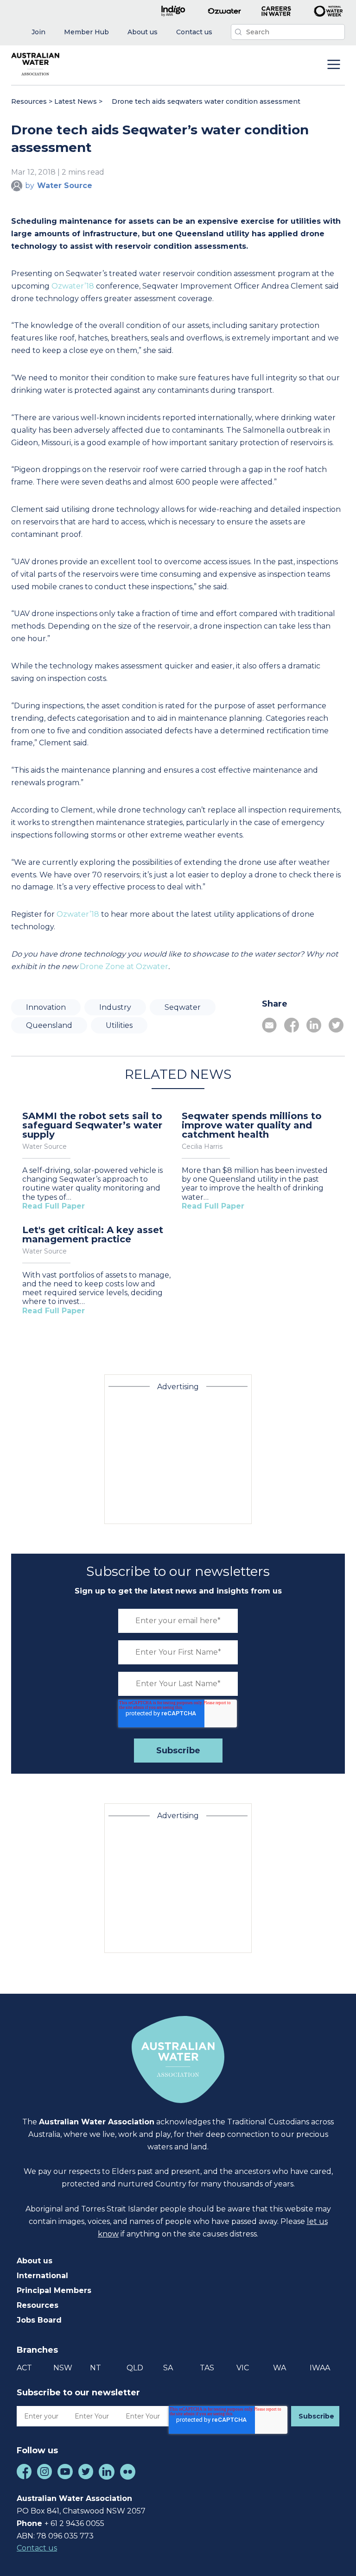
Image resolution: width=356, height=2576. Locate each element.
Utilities (119, 1025)
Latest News (76, 101)
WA (280, 2368)
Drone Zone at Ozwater (124, 967)
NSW (63, 2368)
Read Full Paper (54, 1206)
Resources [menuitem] (38, 2305)
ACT (24, 2368)
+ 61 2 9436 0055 (74, 2523)
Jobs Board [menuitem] (39, 2320)
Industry (115, 1007)
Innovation (46, 1007)
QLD (135, 2368)
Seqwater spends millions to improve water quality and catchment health (252, 1125)
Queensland (49, 1025)
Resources (29, 101)
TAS (207, 2368)
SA (168, 2368)
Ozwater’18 (73, 286)
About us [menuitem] (35, 2261)
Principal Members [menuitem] (54, 2290)
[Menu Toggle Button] (334, 65)
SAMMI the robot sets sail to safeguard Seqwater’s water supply (92, 1125)
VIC (243, 2368)
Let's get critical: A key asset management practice (93, 1234)
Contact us (37, 2548)
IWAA (320, 2368)
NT (95, 2368)
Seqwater (183, 1007)
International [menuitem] (42, 2276)
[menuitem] (38, 32)
